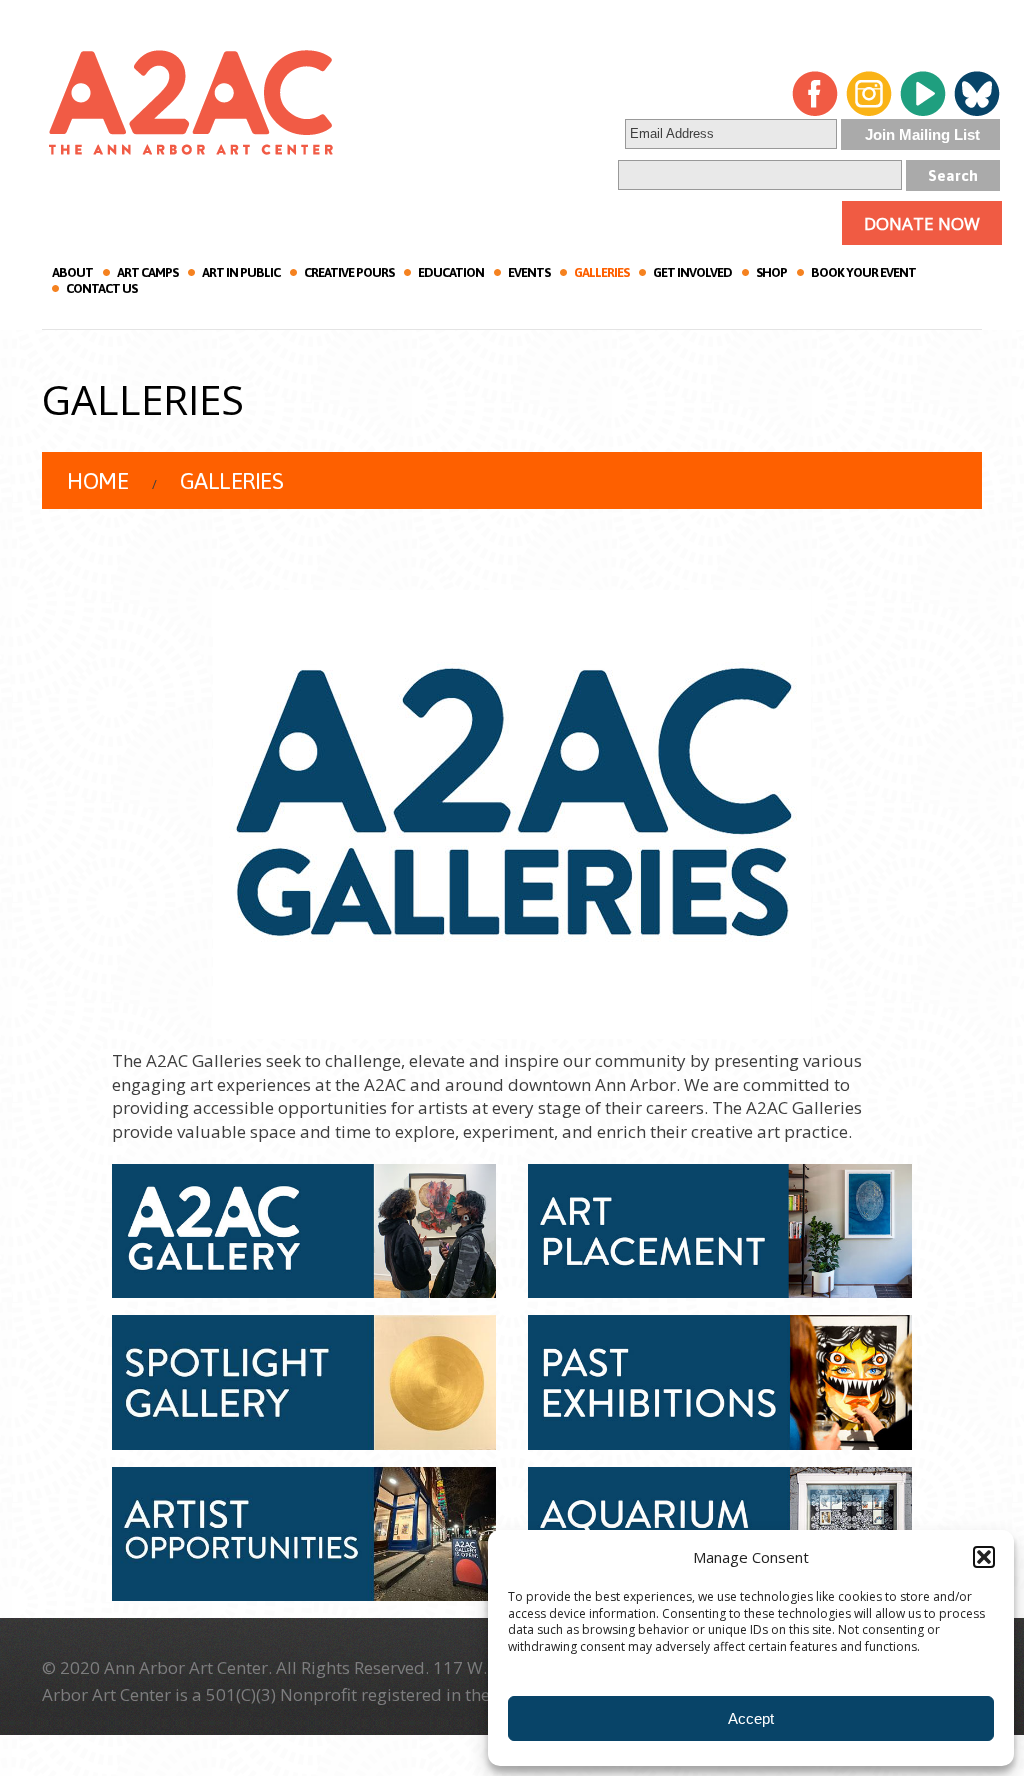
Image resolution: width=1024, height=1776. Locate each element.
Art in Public (241, 272)
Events (529, 272)
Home (97, 481)
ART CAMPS (147, 272)
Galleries (601, 272)
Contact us (101, 288)
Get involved (692, 272)
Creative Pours (349, 272)
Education (451, 272)
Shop (771, 272)
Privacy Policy (775, 1694)
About (72, 272)
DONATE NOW (922, 223)
